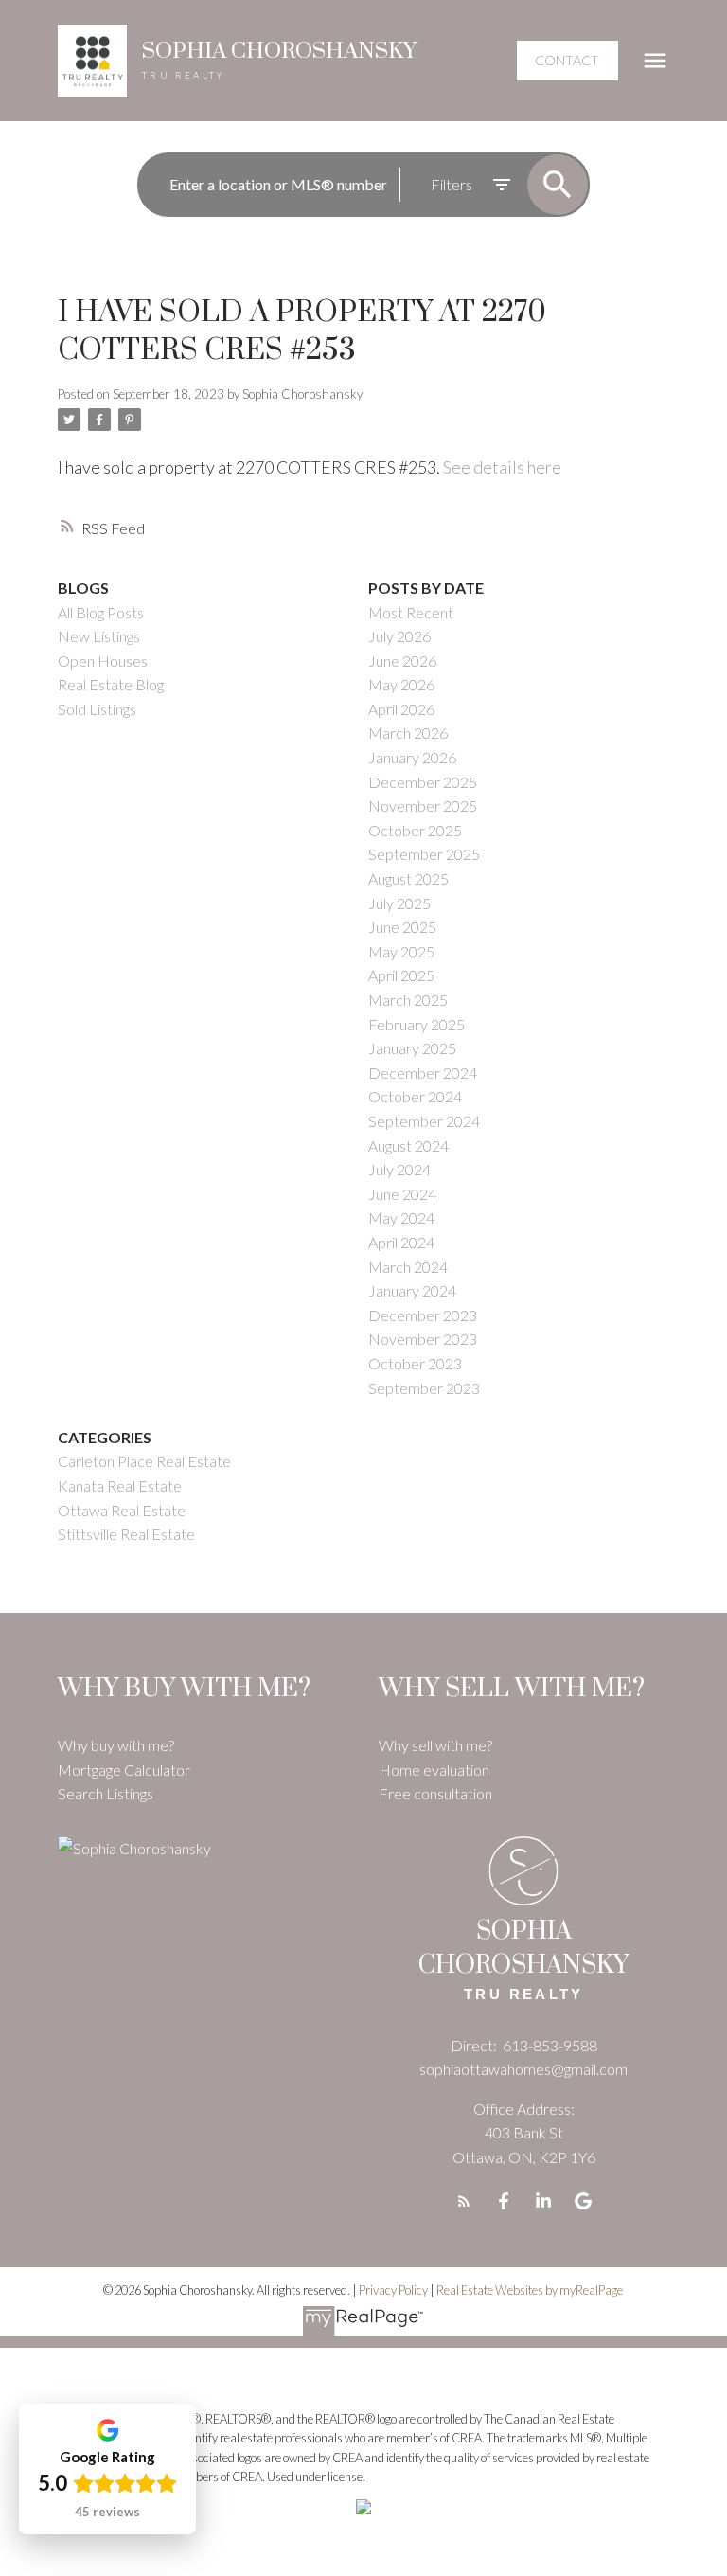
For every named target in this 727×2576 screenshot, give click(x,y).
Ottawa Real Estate (122, 1510)
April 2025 (401, 975)
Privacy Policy (393, 2290)
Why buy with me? (116, 1745)
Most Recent (411, 612)
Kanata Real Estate (120, 1485)
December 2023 (423, 1315)
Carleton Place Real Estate (144, 1461)
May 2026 (401, 684)
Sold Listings (97, 709)
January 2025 (412, 1048)
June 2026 (402, 661)
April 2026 (401, 709)
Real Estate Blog (111, 684)
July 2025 (399, 903)
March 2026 (408, 733)
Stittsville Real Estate (126, 1534)
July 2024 (399, 1169)
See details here (502, 467)
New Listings (99, 636)
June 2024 (402, 1194)
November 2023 (423, 1339)
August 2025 (408, 878)
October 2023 (415, 1363)
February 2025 (417, 1024)
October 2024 (415, 1096)
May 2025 (401, 951)
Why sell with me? (435, 1745)
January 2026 (412, 757)
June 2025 (402, 927)
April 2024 (401, 1242)
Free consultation (435, 1793)
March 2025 (408, 1000)
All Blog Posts (101, 612)
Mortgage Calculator (124, 1770)
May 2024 (401, 1217)
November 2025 (423, 805)
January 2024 (412, 1290)
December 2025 (423, 782)
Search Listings (106, 1793)
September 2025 (424, 854)
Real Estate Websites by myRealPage (530, 2290)
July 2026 (399, 636)
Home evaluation (434, 1770)
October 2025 (415, 830)
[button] (567, 61)
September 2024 (424, 1121)
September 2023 (424, 1388)
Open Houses (103, 661)
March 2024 (408, 1267)
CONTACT (567, 60)
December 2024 (423, 1073)
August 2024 (408, 1145)
